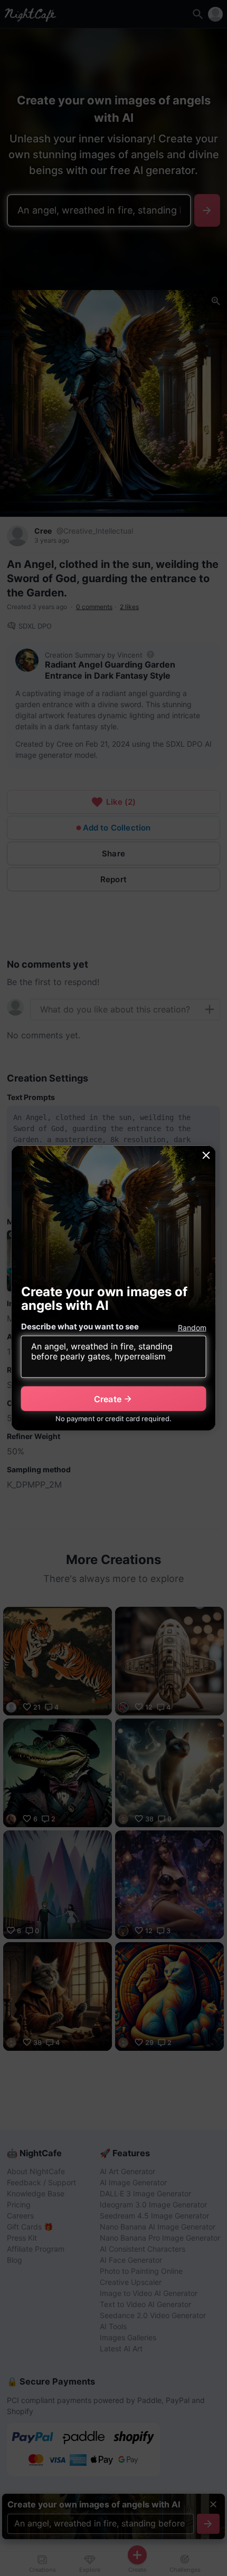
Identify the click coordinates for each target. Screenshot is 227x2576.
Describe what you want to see (80, 1326)
